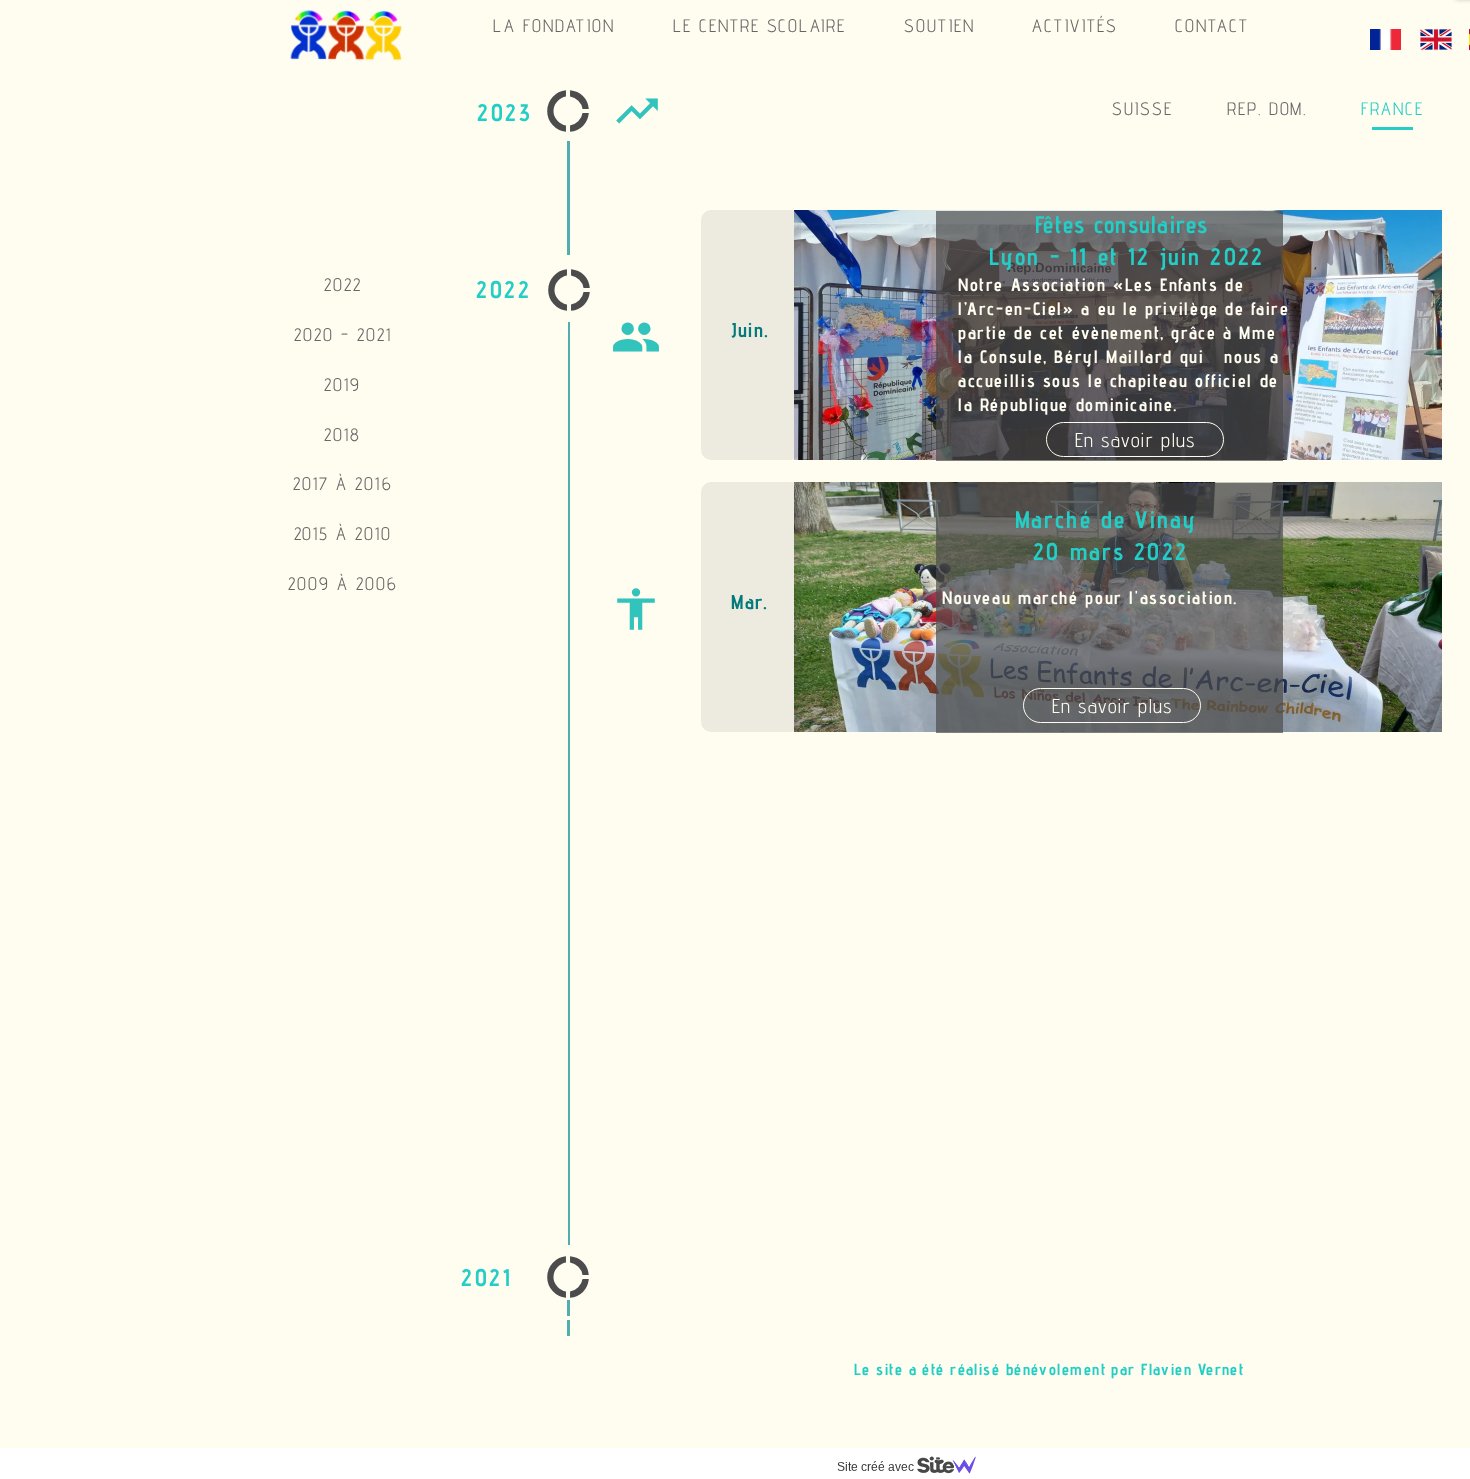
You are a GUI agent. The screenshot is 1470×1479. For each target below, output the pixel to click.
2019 (342, 384)
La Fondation (554, 25)
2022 (343, 284)
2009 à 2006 (343, 583)
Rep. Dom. (1267, 108)
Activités (1075, 25)
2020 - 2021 (343, 334)
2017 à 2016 (343, 483)
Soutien (939, 25)
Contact (1212, 25)
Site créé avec (877, 1467)
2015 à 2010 (343, 533)
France (1392, 108)
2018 (342, 434)
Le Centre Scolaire (759, 25)
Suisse (1142, 108)
